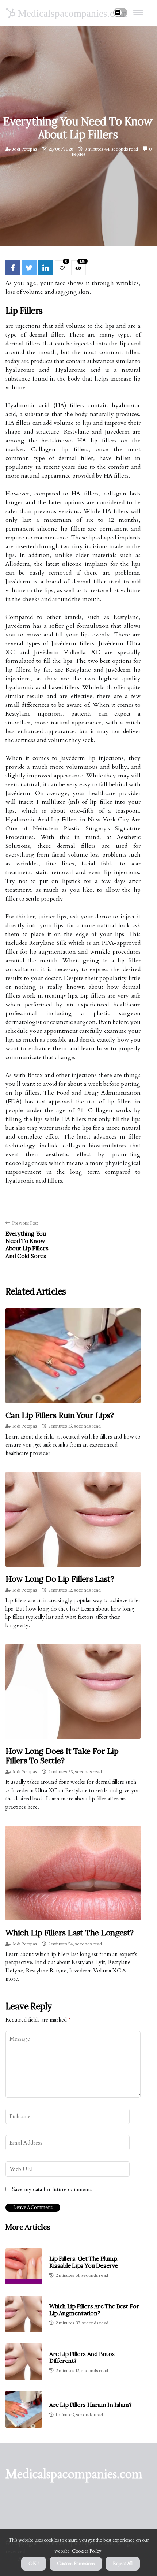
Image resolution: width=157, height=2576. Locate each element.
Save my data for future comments (52, 2189)
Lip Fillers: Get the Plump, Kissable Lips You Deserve (84, 2262)
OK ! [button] (34, 2564)
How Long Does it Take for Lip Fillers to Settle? (62, 1756)
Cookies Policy (86, 2551)
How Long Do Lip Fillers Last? (60, 1579)
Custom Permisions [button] (76, 2564)
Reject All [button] (123, 2564)
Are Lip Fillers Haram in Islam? (91, 2405)
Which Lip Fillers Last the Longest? (70, 1933)
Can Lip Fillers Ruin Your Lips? (60, 1415)
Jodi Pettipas (25, 149)
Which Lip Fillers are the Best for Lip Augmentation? (94, 2310)
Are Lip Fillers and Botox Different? (82, 2357)
